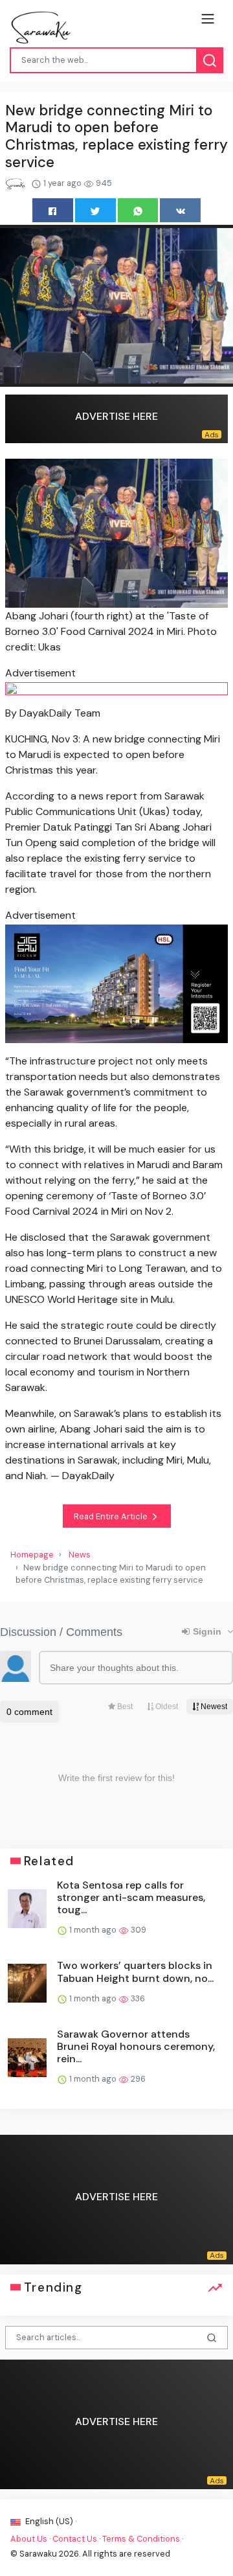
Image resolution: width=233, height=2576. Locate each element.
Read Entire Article (112, 1516)
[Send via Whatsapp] (138, 210)
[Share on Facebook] (53, 210)
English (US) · (50, 2521)
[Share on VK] (180, 210)
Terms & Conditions (141, 2539)
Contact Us (75, 2539)
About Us (29, 2539)
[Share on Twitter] (95, 210)
